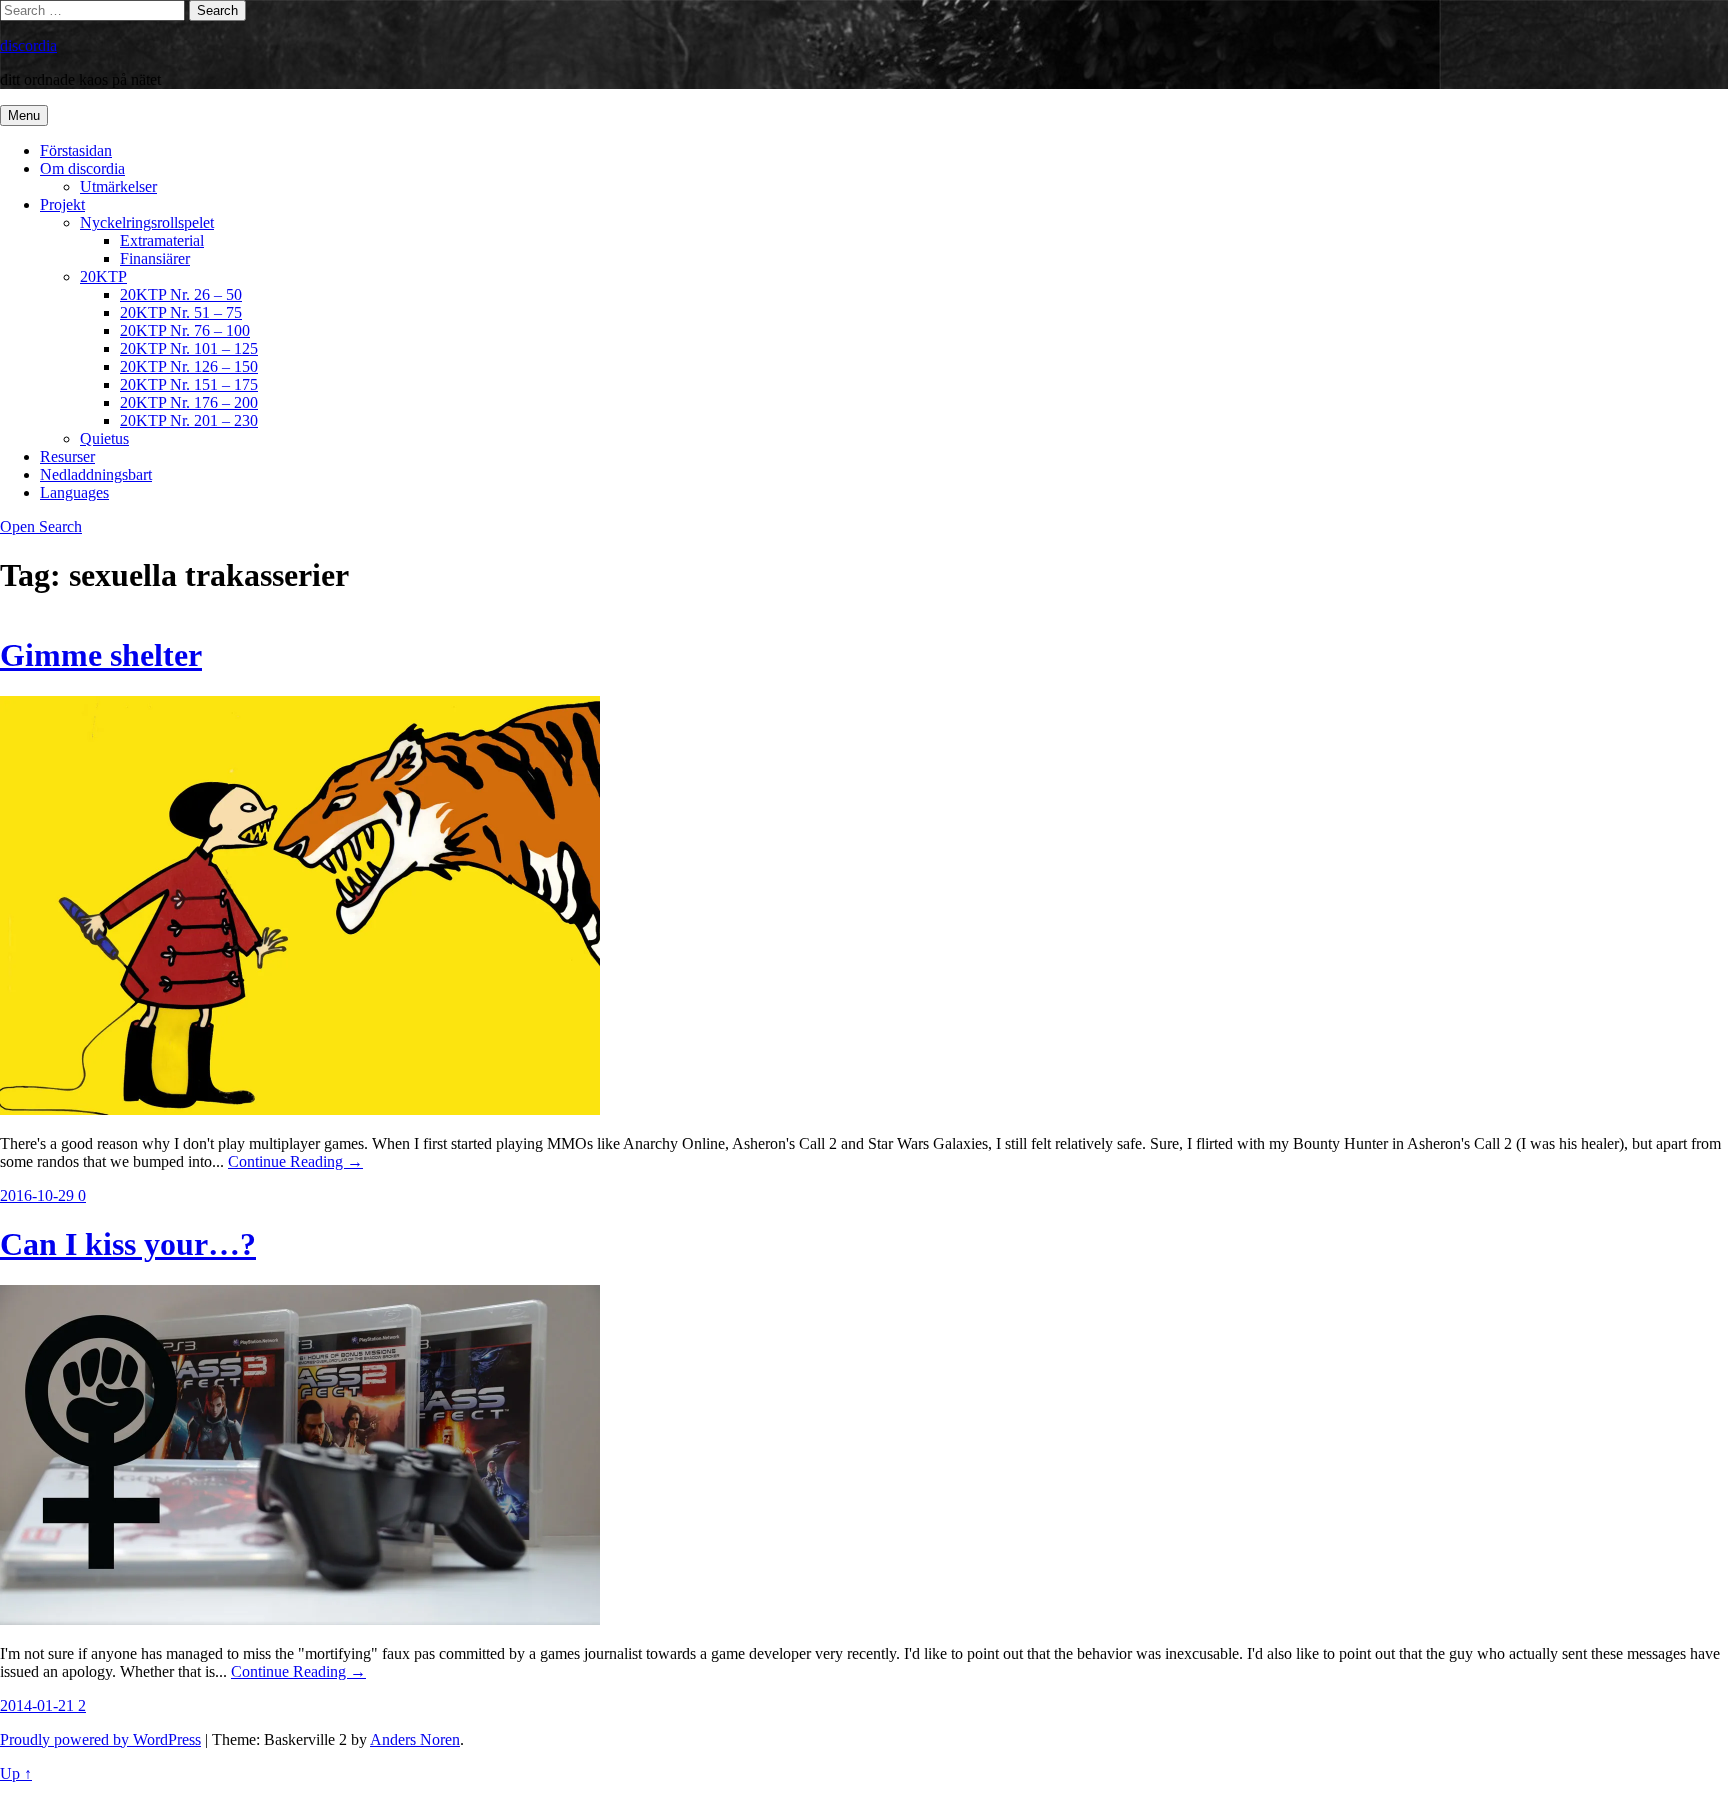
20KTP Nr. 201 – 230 (189, 420)
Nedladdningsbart (96, 474)
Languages (74, 492)
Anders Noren (415, 1739)
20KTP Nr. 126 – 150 (189, 366)
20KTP (103, 276)
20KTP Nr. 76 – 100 (185, 330)
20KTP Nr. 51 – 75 (181, 312)
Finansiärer (155, 258)
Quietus (104, 438)
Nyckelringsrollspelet (147, 222)
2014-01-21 (39, 1705)
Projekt (62, 204)
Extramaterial (162, 240)
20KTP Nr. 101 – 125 (189, 348)
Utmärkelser (118, 186)
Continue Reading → (295, 1161)
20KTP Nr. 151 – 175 (189, 384)
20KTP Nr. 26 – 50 (181, 294)
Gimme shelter (101, 655)
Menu (24, 115)
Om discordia (82, 168)
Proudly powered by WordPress (100, 1739)
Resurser (67, 456)
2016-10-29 (39, 1195)
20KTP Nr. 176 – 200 (189, 402)
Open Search (41, 526)
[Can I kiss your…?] (300, 1619)
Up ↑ (16, 1773)
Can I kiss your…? (128, 1244)
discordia (28, 45)
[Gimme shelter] (300, 1109)
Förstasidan (76, 150)
